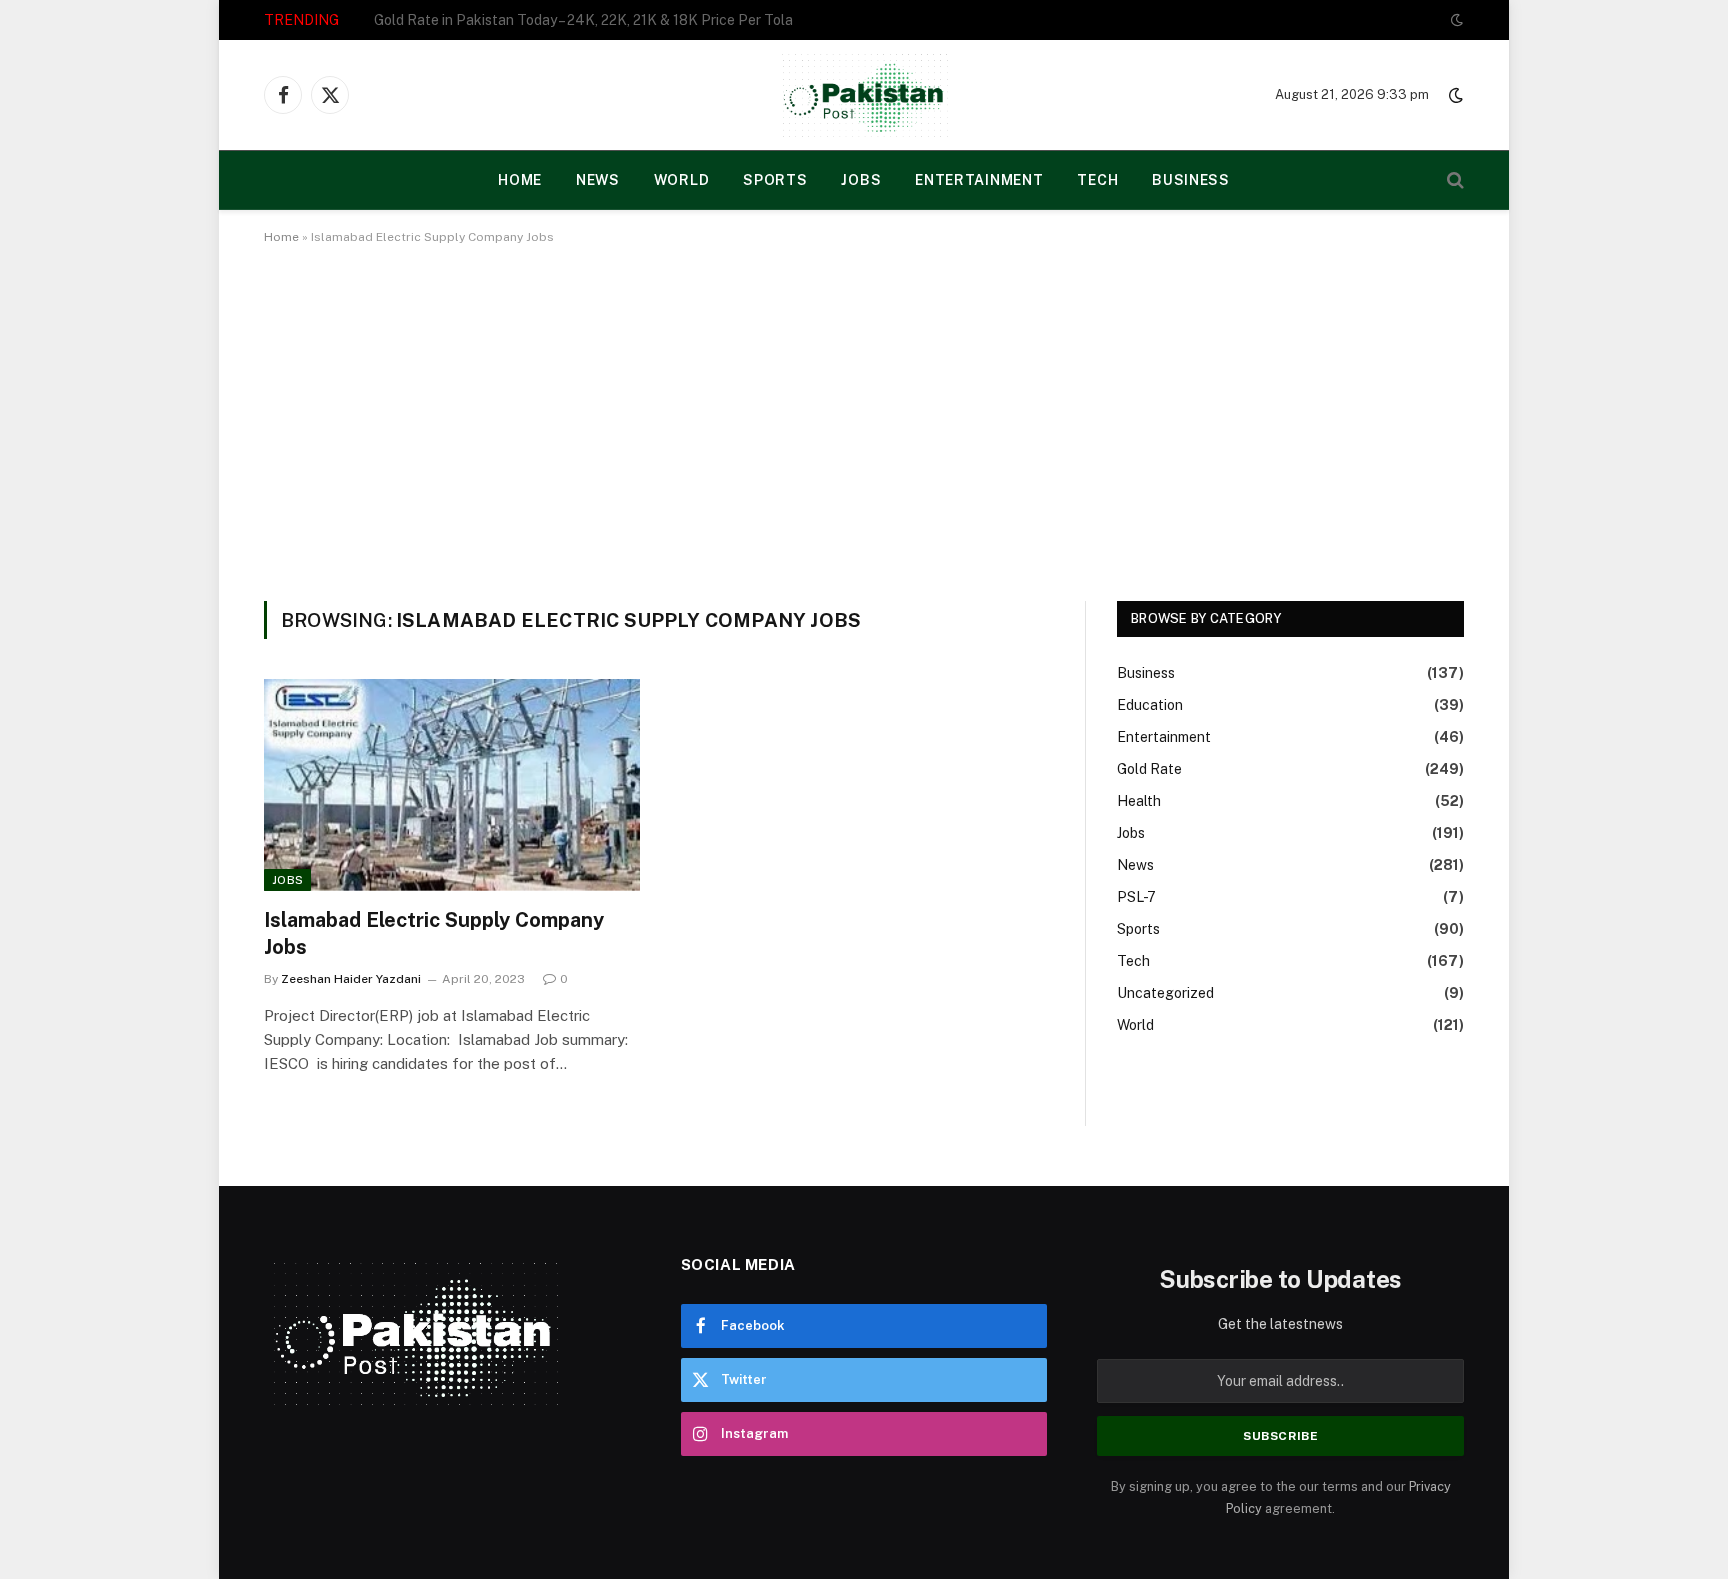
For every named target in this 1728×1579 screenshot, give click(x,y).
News (598, 180)
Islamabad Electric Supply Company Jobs (434, 933)
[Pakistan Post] (864, 95)
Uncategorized (1165, 993)
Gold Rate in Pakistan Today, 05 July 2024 (509, 20)
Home (281, 237)
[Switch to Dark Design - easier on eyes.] (1455, 20)
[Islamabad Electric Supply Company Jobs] (452, 785)
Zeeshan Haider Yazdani (351, 979)
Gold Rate (1149, 769)
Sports (775, 180)
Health (1139, 801)
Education (1150, 705)
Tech (1097, 180)
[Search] (1453, 180)
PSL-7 (1136, 897)
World (682, 180)
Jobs (861, 180)
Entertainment (979, 180)
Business (1191, 180)
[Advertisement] (864, 419)
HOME (520, 180)
